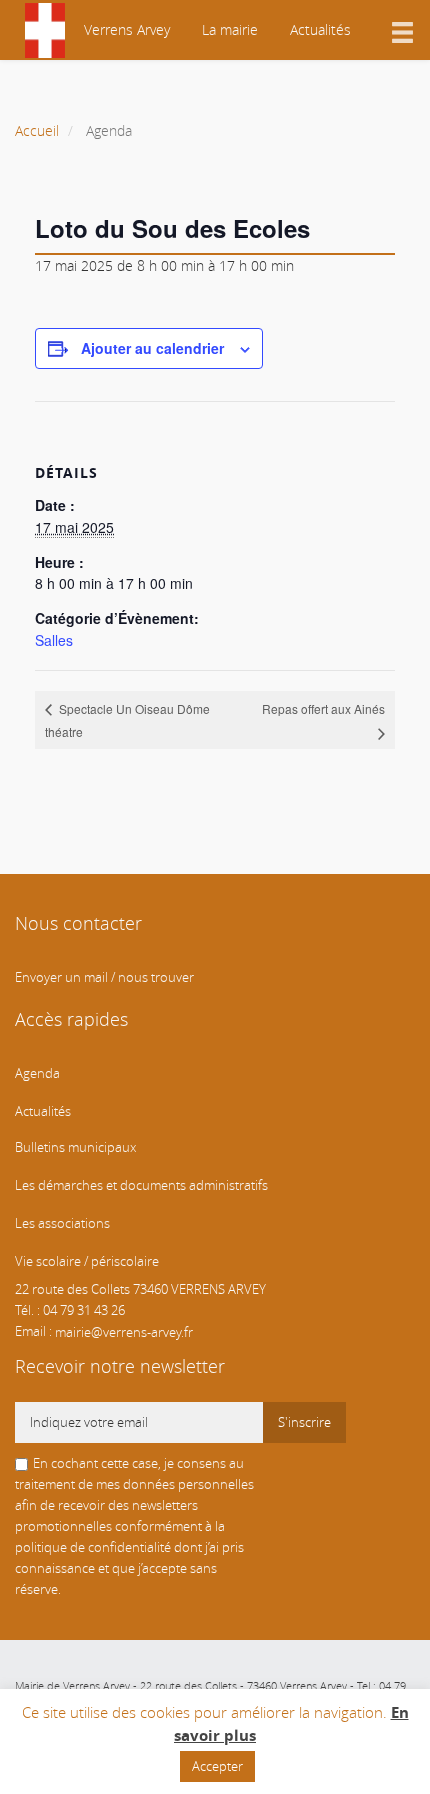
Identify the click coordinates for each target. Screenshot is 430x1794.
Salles (54, 640)
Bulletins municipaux (75, 1147)
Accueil (37, 130)
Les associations (62, 1223)
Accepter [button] (217, 1766)
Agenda (37, 1073)
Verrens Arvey (125, 29)
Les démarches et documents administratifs (141, 1185)
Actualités (320, 29)
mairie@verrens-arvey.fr (124, 1331)
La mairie (230, 29)
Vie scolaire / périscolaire (87, 1261)
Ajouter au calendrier (152, 348)
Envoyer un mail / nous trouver (104, 977)
